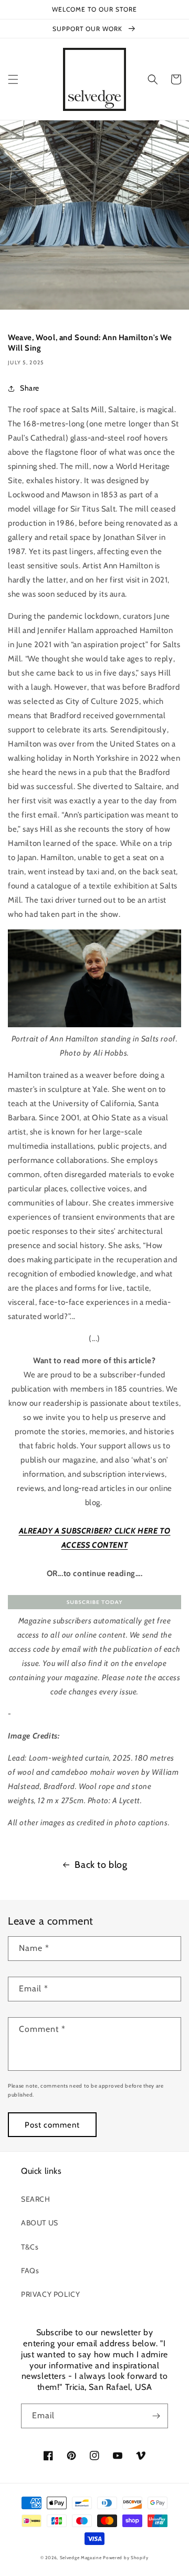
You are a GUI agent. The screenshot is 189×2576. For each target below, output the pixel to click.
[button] (13, 79)
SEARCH (36, 2199)
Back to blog (101, 1865)
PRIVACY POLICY (50, 2294)
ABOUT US (40, 2223)
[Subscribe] (156, 2416)
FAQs (30, 2271)
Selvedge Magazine (81, 2558)
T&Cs (30, 2247)
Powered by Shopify (126, 2558)
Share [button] (30, 388)
